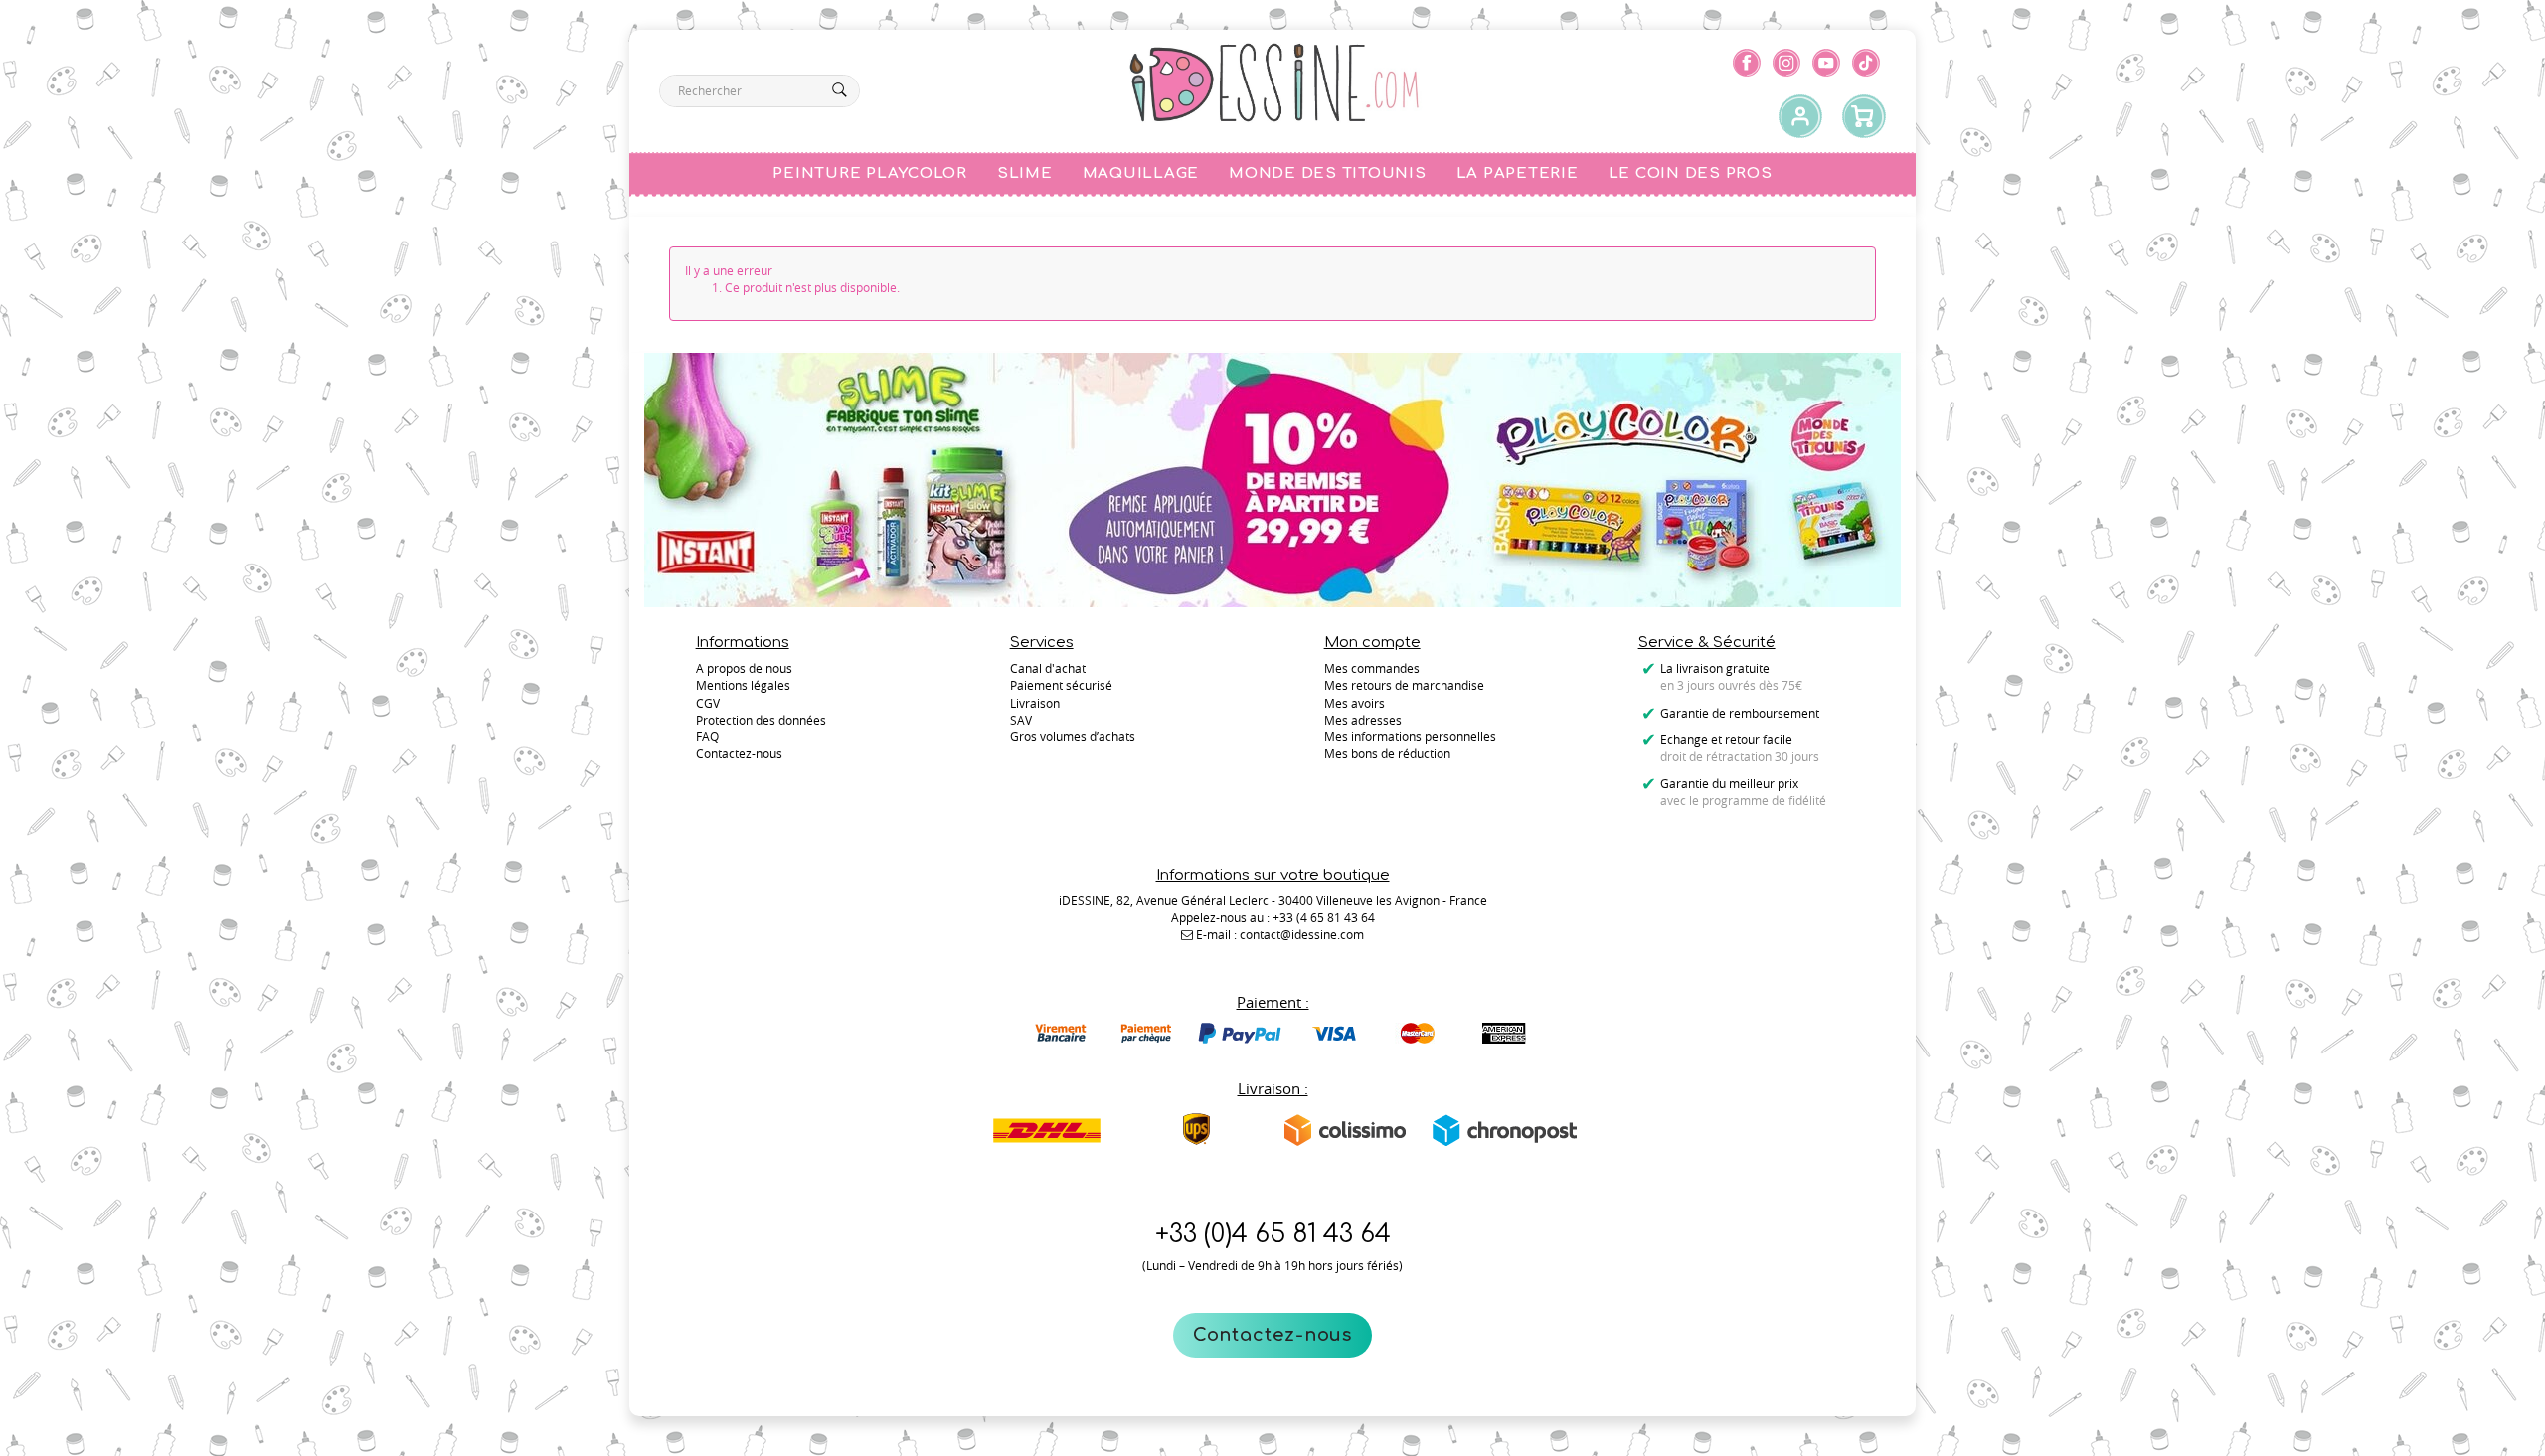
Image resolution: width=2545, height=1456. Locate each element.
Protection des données (761, 720)
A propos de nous (744, 668)
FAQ (707, 736)
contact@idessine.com (1302, 934)
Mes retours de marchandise (1404, 685)
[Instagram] (1786, 63)
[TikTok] (1866, 63)
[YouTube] (1826, 63)
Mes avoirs (1355, 703)
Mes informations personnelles (1410, 736)
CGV (708, 703)
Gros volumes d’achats (1073, 736)
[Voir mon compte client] (1800, 118)
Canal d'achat (1048, 668)
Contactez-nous (1273, 1335)
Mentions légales (743, 685)
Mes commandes (1372, 668)
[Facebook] (1747, 63)
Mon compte (1372, 643)
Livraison (1035, 703)
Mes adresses (1363, 720)
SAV (1021, 720)
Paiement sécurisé (1061, 685)
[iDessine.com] (1273, 83)
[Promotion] (1272, 478)
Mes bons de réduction (1387, 753)
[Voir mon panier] (1864, 118)
